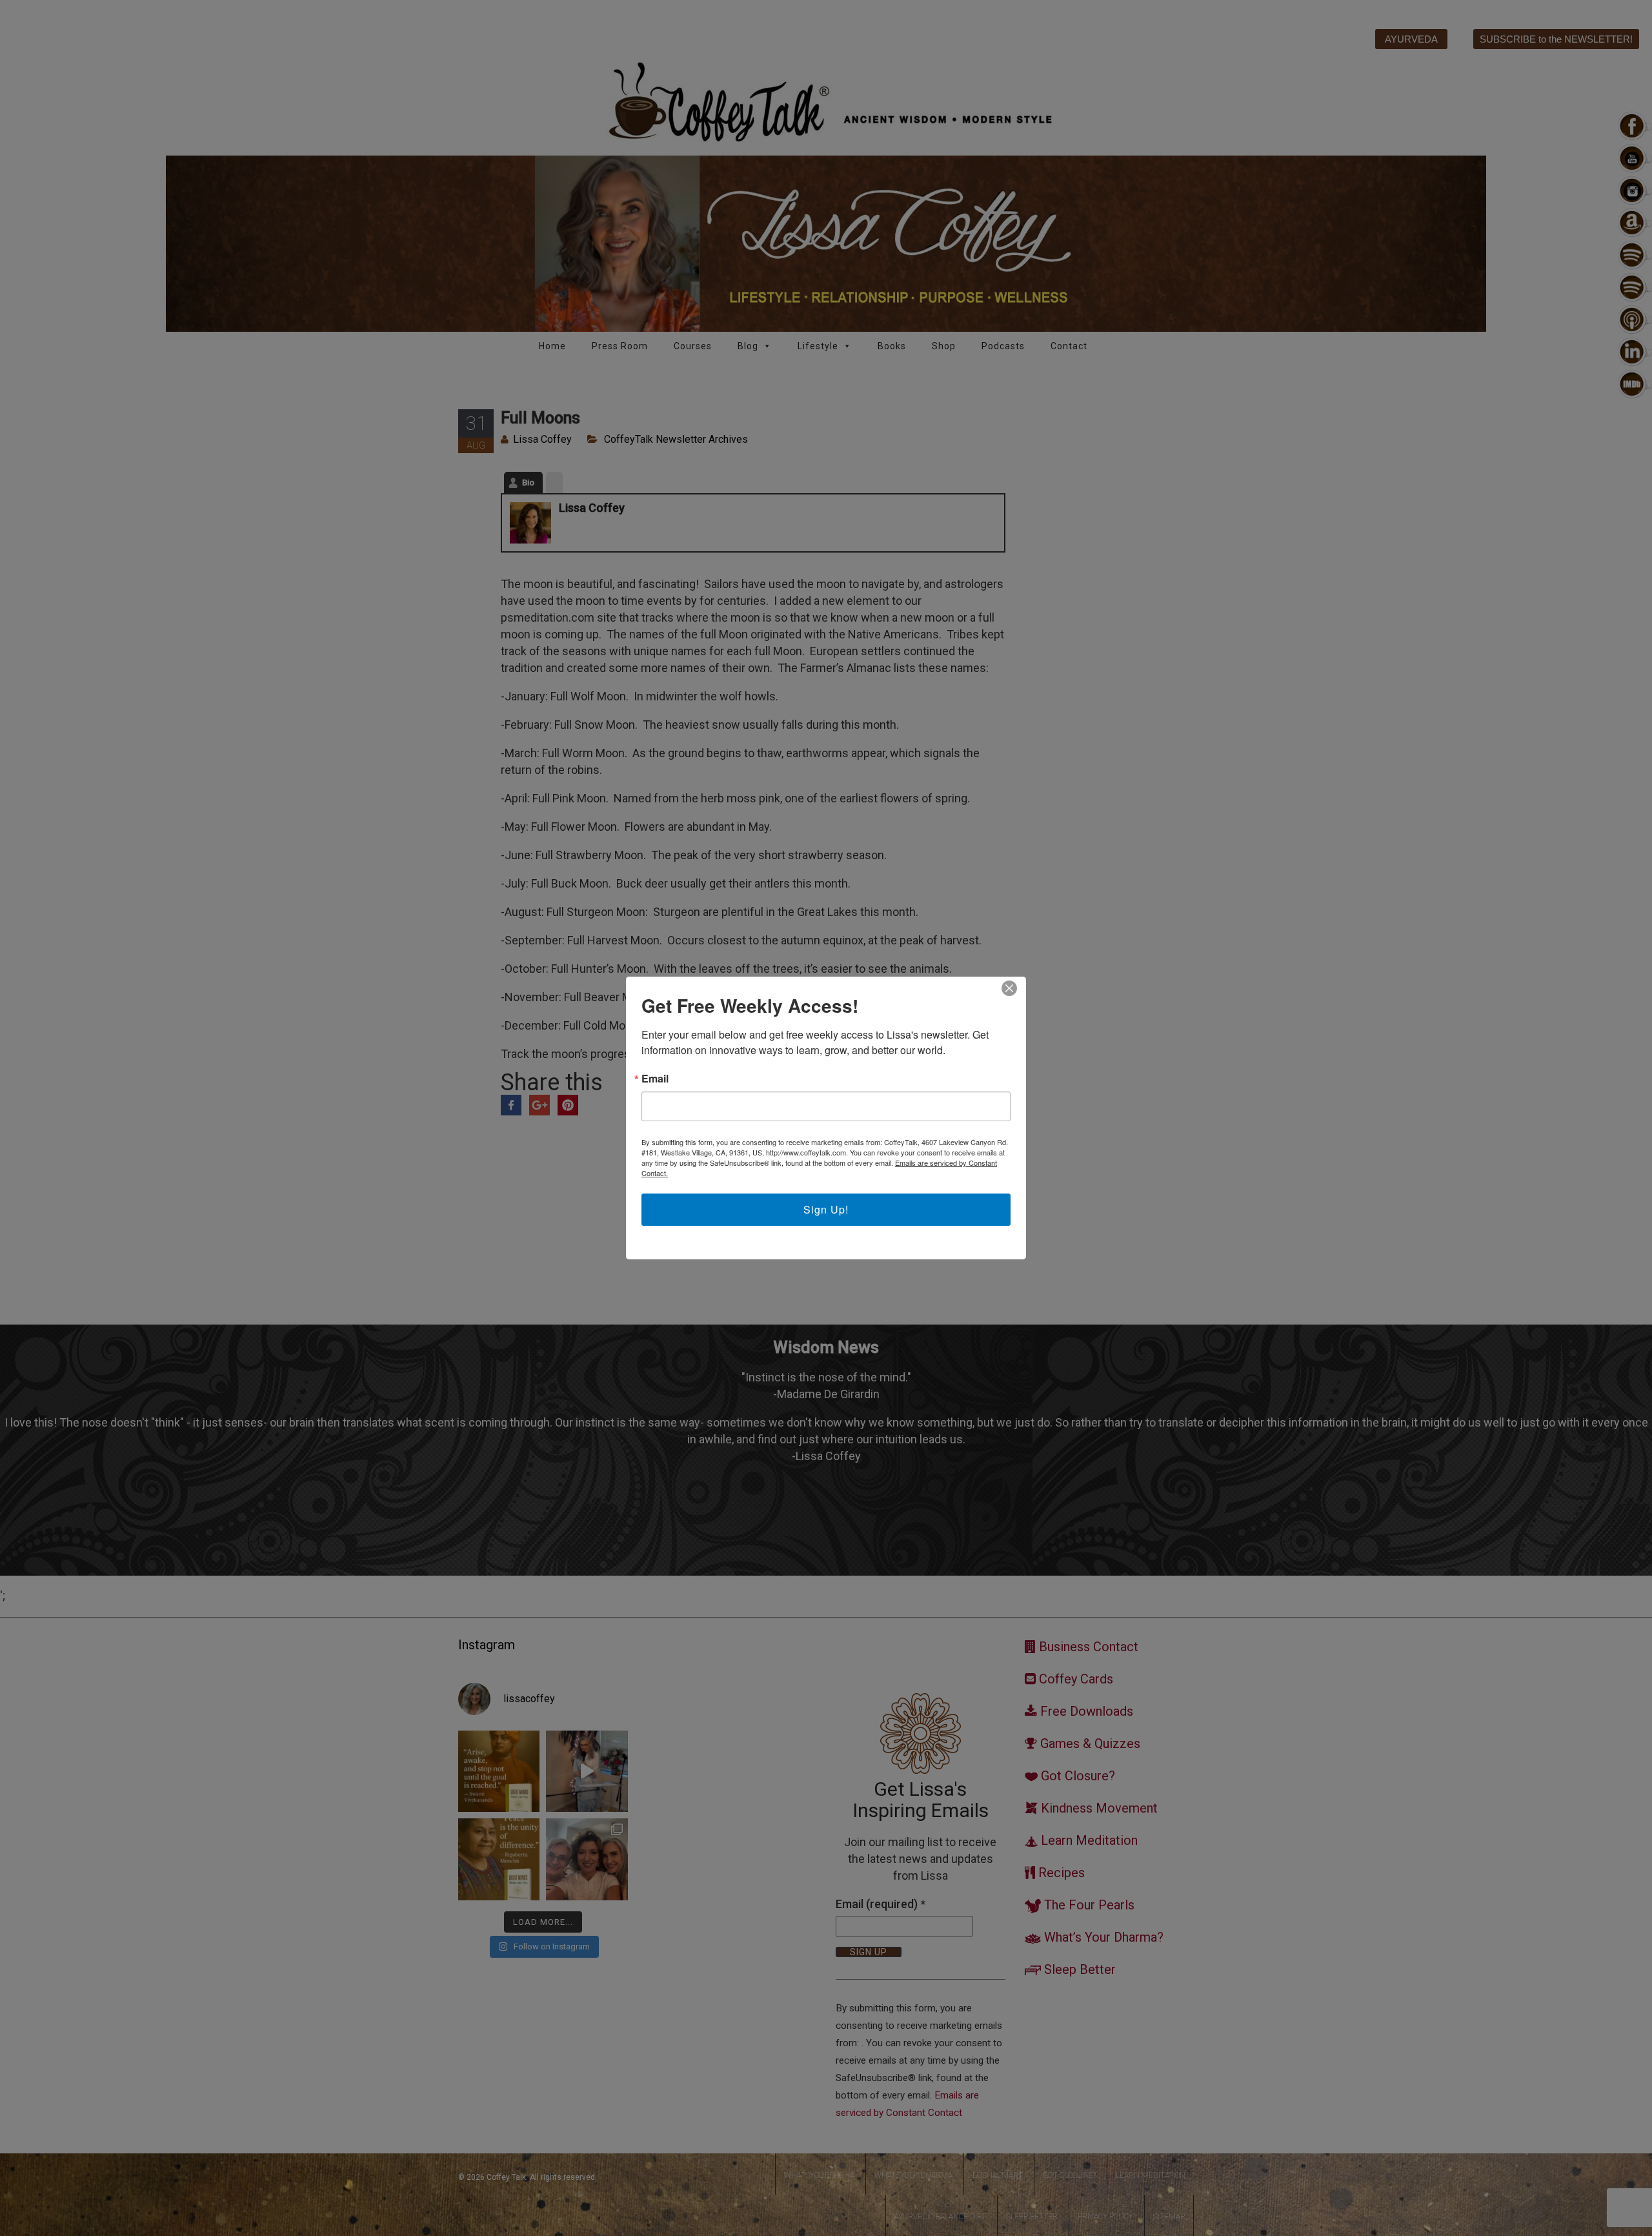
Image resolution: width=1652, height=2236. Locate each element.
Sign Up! (826, 1209)
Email (655, 1079)
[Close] (1009, 988)
